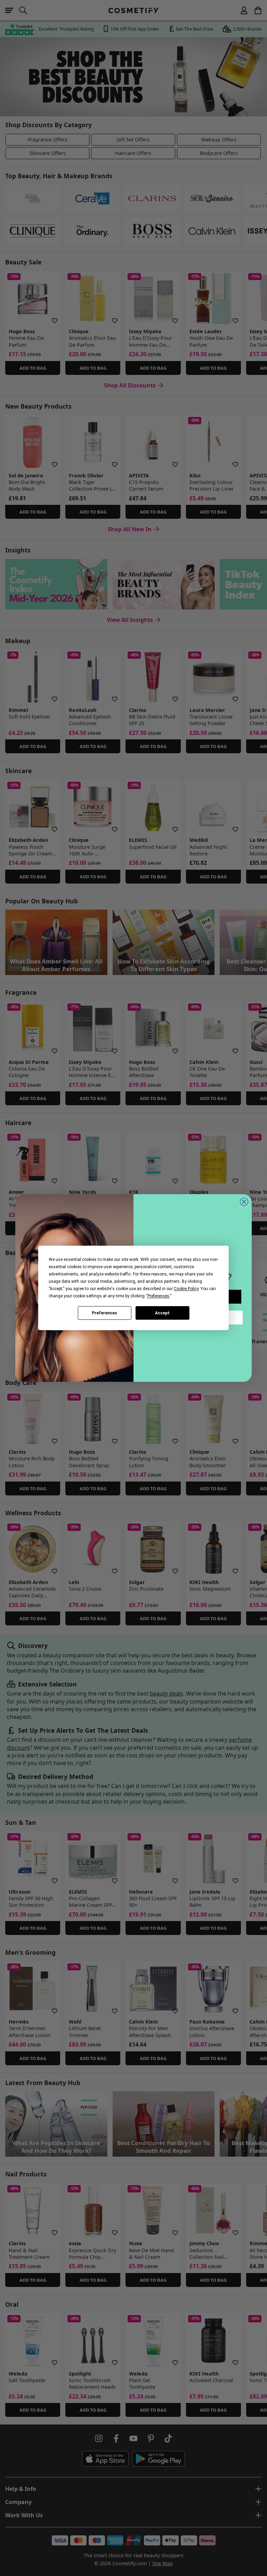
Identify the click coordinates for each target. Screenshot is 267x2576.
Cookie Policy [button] (186, 1289)
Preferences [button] (158, 1296)
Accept (162, 1313)
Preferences (104, 1313)
